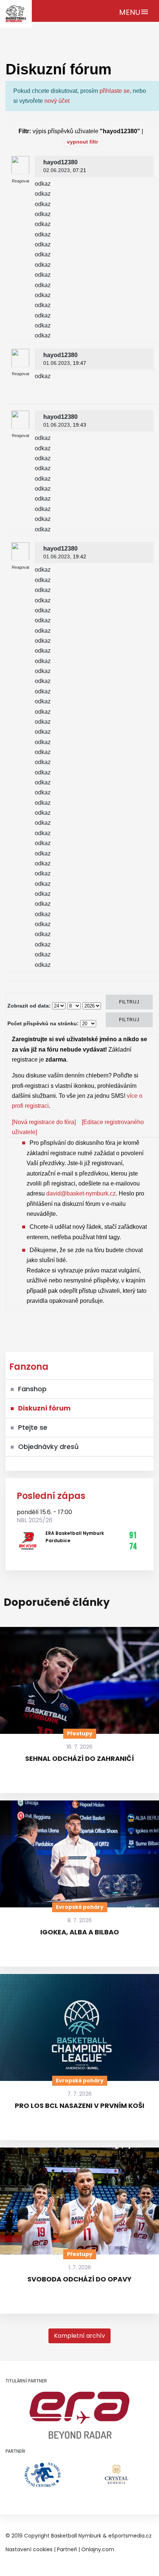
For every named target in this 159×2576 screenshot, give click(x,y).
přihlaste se (115, 91)
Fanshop (32, 1389)
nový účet (57, 101)
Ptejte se (33, 1427)
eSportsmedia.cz (130, 2536)
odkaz (43, 184)
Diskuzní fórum (44, 1408)
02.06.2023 (57, 170)
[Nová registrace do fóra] (44, 1122)
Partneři (67, 2549)
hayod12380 (60, 162)
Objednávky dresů (48, 1447)
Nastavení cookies (29, 2549)
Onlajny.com (98, 2549)
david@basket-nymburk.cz (81, 1193)
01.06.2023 (57, 363)
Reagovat (21, 181)
